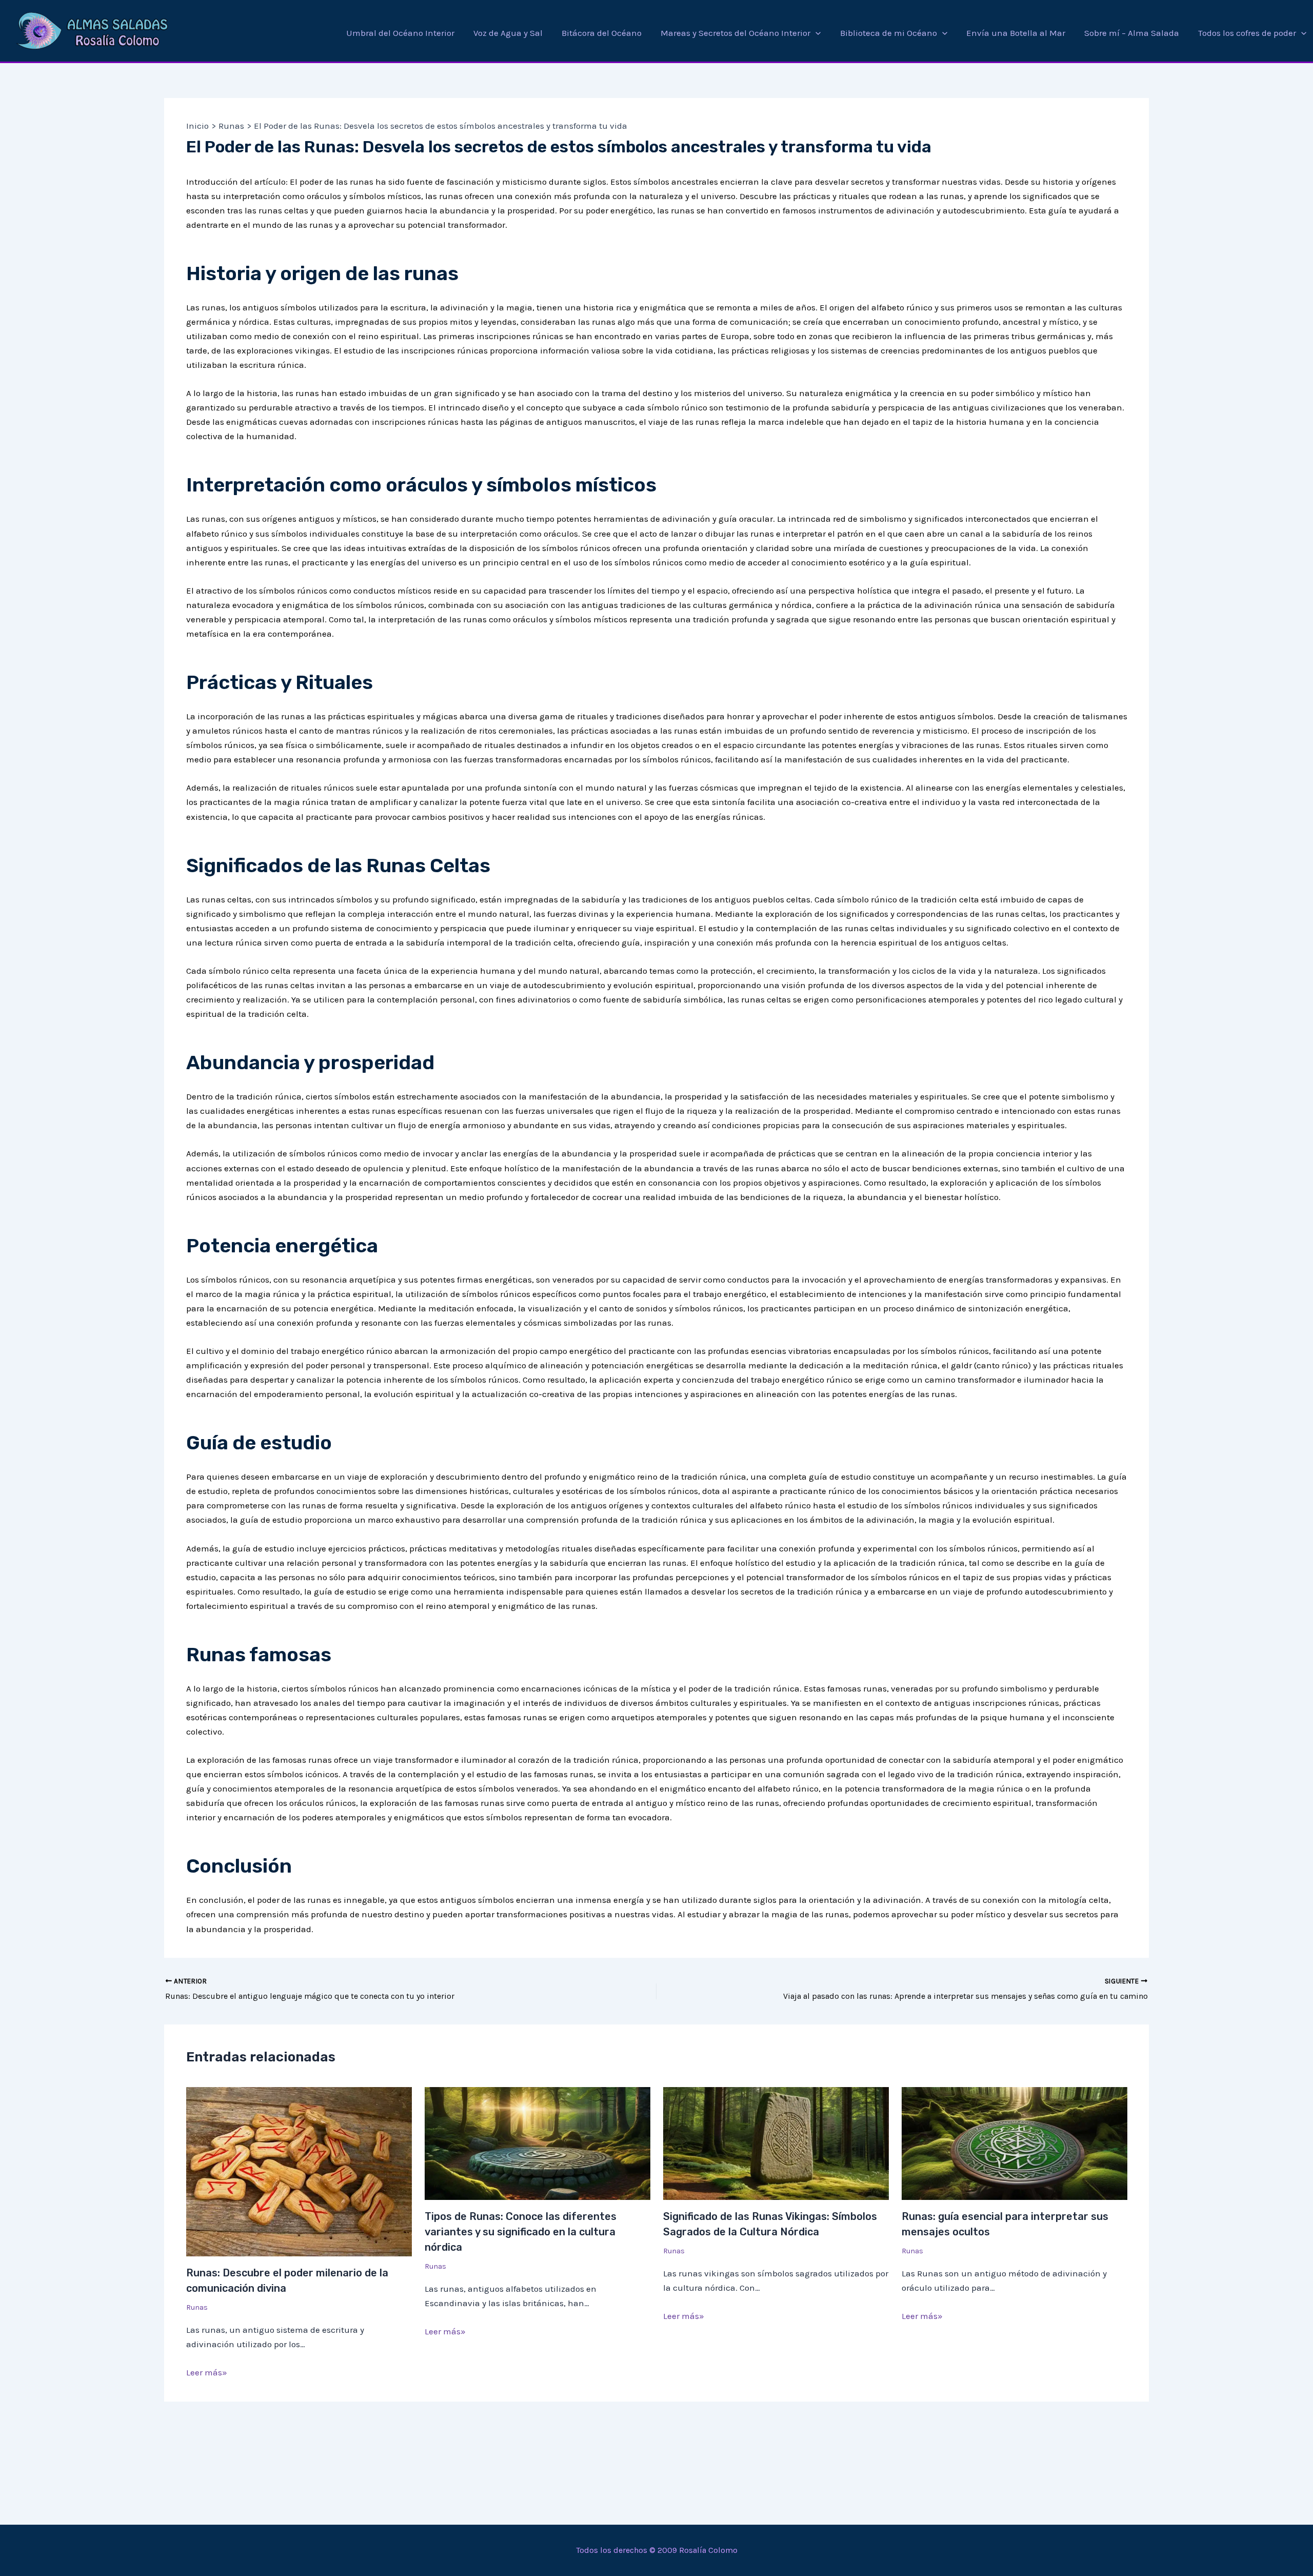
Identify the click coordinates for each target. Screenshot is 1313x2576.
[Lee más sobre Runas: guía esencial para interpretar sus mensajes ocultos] (1014, 2142)
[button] (815, 33)
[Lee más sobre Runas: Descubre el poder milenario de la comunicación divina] (299, 2171)
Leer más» (207, 2372)
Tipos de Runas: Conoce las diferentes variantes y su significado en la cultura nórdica (521, 2232)
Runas (197, 2307)
